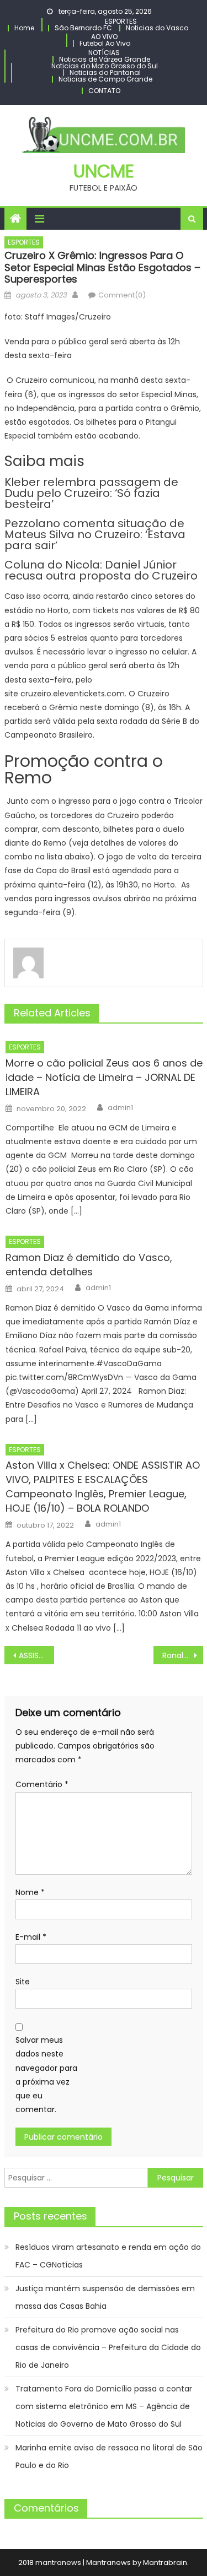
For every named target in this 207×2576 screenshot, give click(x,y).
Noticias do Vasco (157, 28)
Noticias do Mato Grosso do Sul (105, 66)
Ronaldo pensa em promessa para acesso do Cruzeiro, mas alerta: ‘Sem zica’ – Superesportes (183, 1655)
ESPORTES (121, 21)
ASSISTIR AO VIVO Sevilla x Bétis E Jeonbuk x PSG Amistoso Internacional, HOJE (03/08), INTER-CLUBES (36, 1655)
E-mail (31, 1937)
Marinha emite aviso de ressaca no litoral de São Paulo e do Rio (109, 2456)
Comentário (42, 1784)
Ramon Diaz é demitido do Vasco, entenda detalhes (89, 1265)
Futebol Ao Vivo (105, 43)
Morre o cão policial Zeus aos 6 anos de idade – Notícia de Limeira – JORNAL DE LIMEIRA (104, 1077)
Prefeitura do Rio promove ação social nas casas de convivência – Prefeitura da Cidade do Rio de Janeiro (108, 2347)
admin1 (120, 1108)
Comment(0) (122, 295)
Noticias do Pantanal (105, 72)
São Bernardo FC (83, 28)
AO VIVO (104, 37)
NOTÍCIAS (104, 53)
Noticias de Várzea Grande (105, 59)
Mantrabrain (165, 2563)
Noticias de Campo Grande (105, 79)
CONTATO (104, 91)
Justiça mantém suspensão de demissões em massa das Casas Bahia (105, 2297)
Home (24, 28)
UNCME (104, 171)
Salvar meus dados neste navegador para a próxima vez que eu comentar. (46, 2075)
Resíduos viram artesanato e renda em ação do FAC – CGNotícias (108, 2256)
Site (23, 1982)
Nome (30, 1892)
